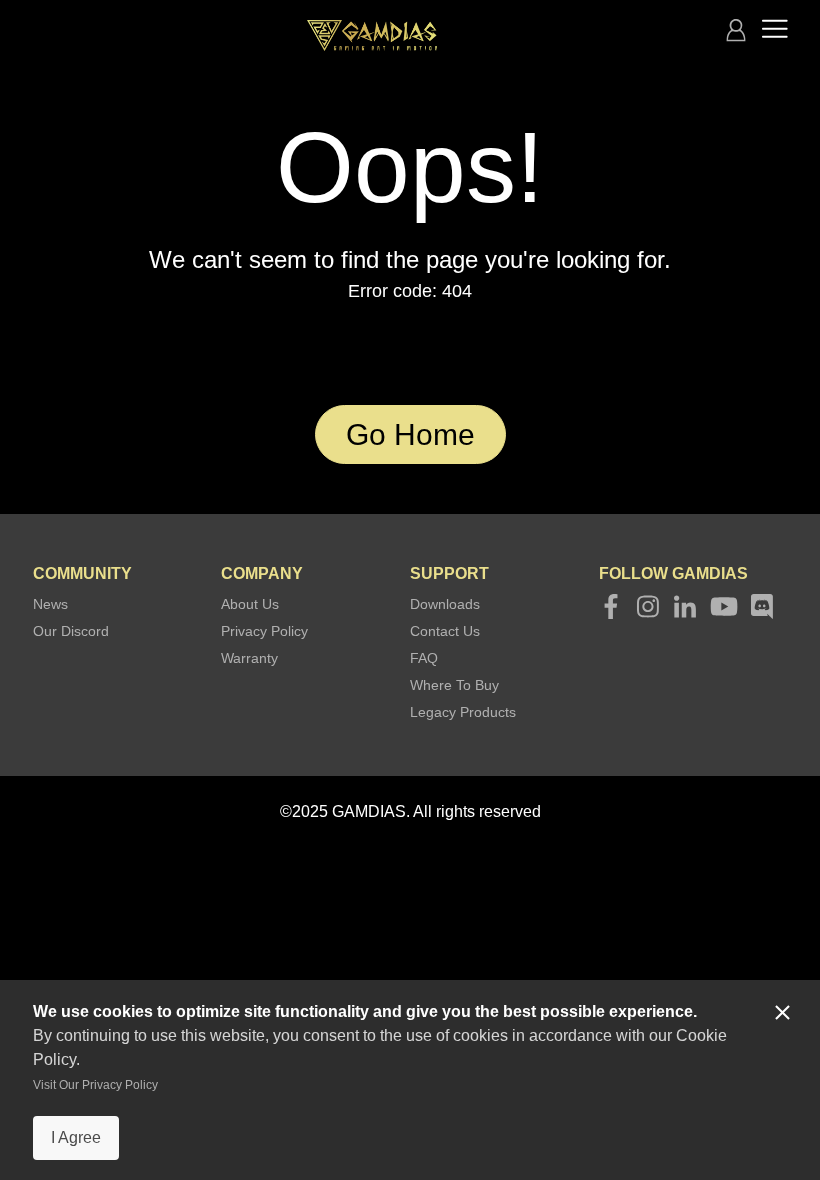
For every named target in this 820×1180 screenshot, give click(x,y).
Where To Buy (454, 685)
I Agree (76, 1137)
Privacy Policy (264, 631)
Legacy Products (463, 712)
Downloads (445, 604)
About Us (250, 604)
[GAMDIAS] (372, 35)
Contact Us (445, 631)
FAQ (424, 658)
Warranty (249, 658)
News (50, 604)
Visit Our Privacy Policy (95, 1085)
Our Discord (71, 631)
